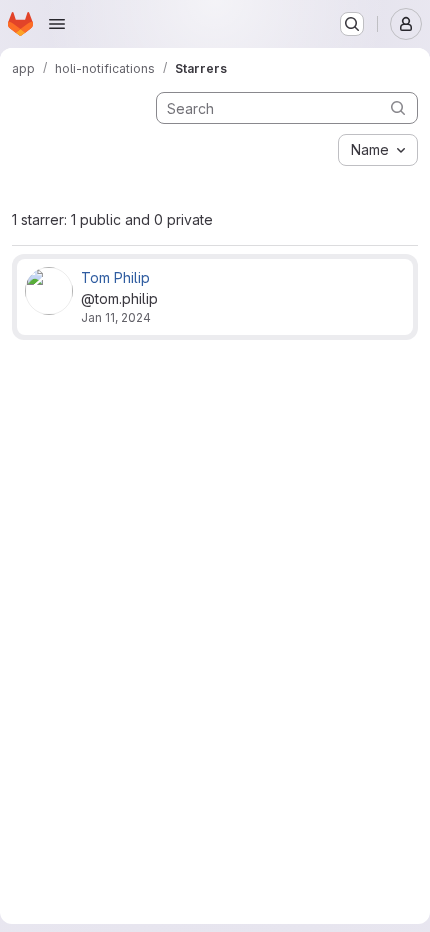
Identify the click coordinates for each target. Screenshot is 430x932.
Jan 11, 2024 (116, 317)
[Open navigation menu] (57, 24)
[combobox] (378, 150)
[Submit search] (398, 107)
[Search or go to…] (352, 24)
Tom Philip (115, 277)
